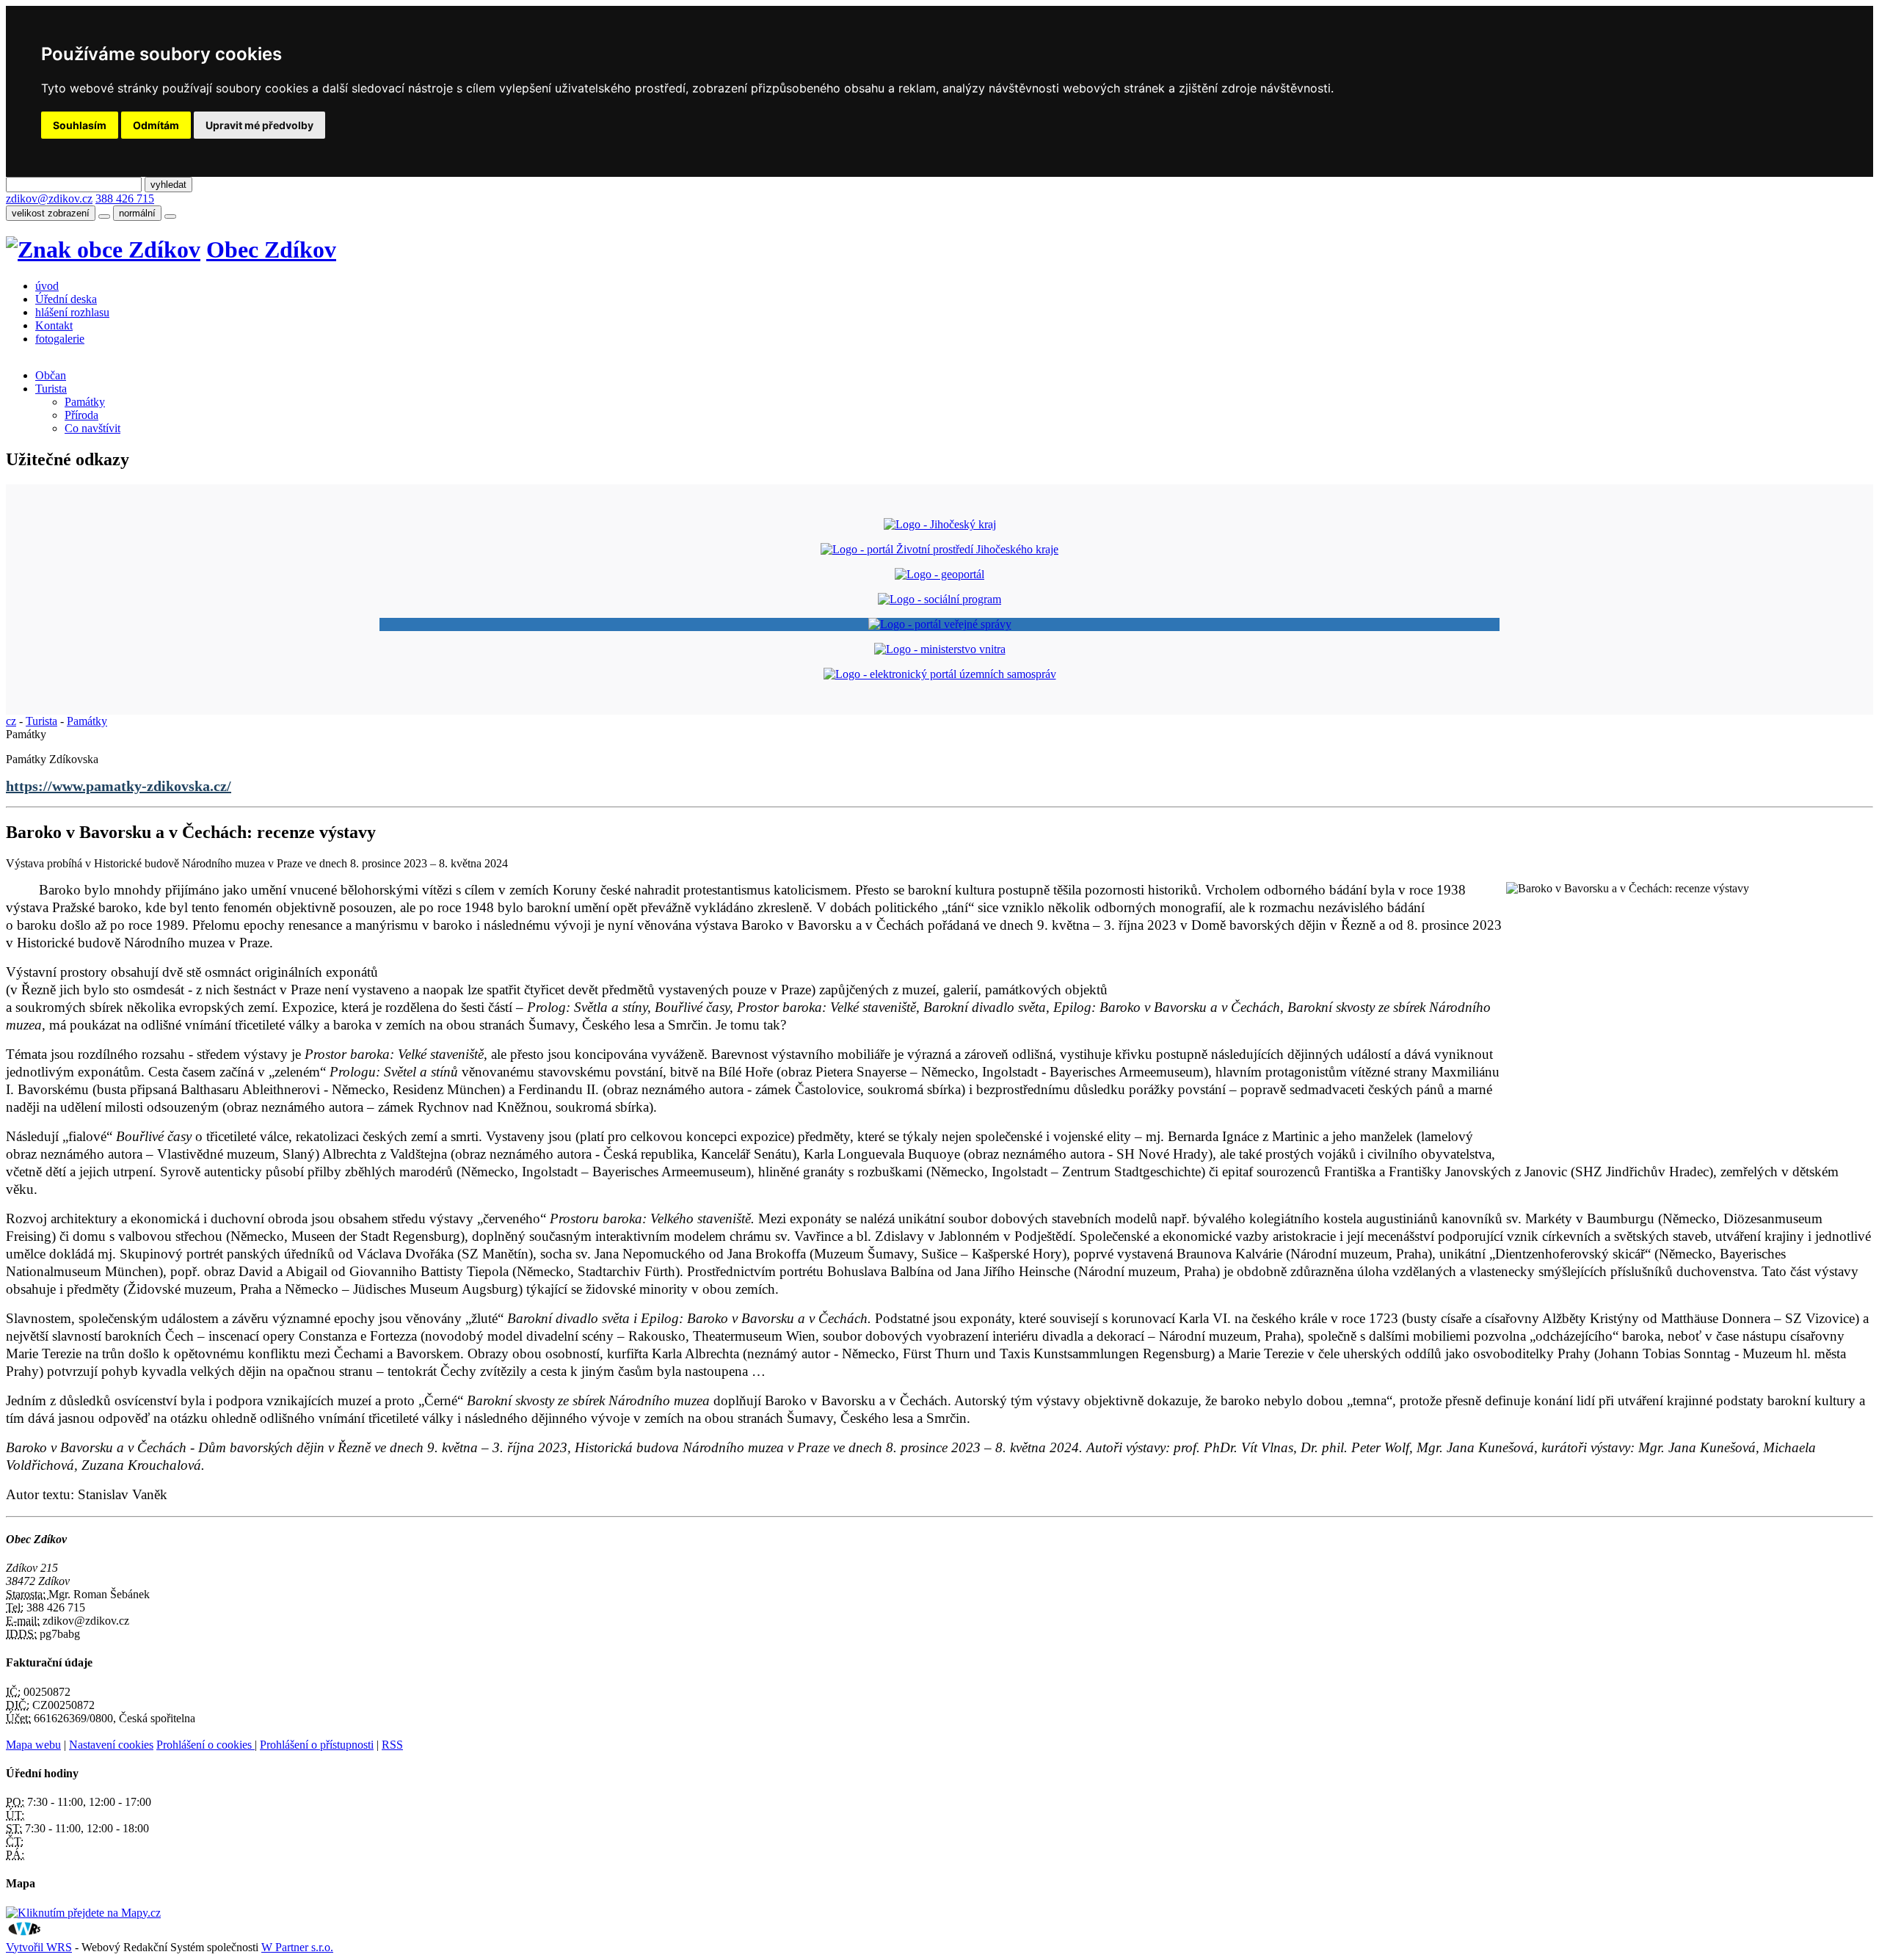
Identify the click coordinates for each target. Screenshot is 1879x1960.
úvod (47, 286)
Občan (51, 375)
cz (11, 721)
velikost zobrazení (51, 213)
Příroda (81, 415)
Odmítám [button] (156, 125)
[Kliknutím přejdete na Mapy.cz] (83, 1913)
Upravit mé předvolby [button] (259, 125)
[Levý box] (940, 524)
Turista (51, 389)
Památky (85, 402)
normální (137, 213)
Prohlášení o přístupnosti (317, 1745)
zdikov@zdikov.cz (49, 198)
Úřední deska (66, 299)
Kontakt (54, 325)
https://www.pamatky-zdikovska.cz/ (119, 786)
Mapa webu (33, 1745)
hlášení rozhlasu (72, 312)
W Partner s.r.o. (297, 1947)
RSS (392, 1745)
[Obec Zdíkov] (103, 249)
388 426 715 (125, 198)
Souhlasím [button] (80, 125)
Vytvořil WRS (39, 1947)
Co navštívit (92, 428)
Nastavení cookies (111, 1745)
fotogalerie (60, 339)
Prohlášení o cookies (206, 1745)
